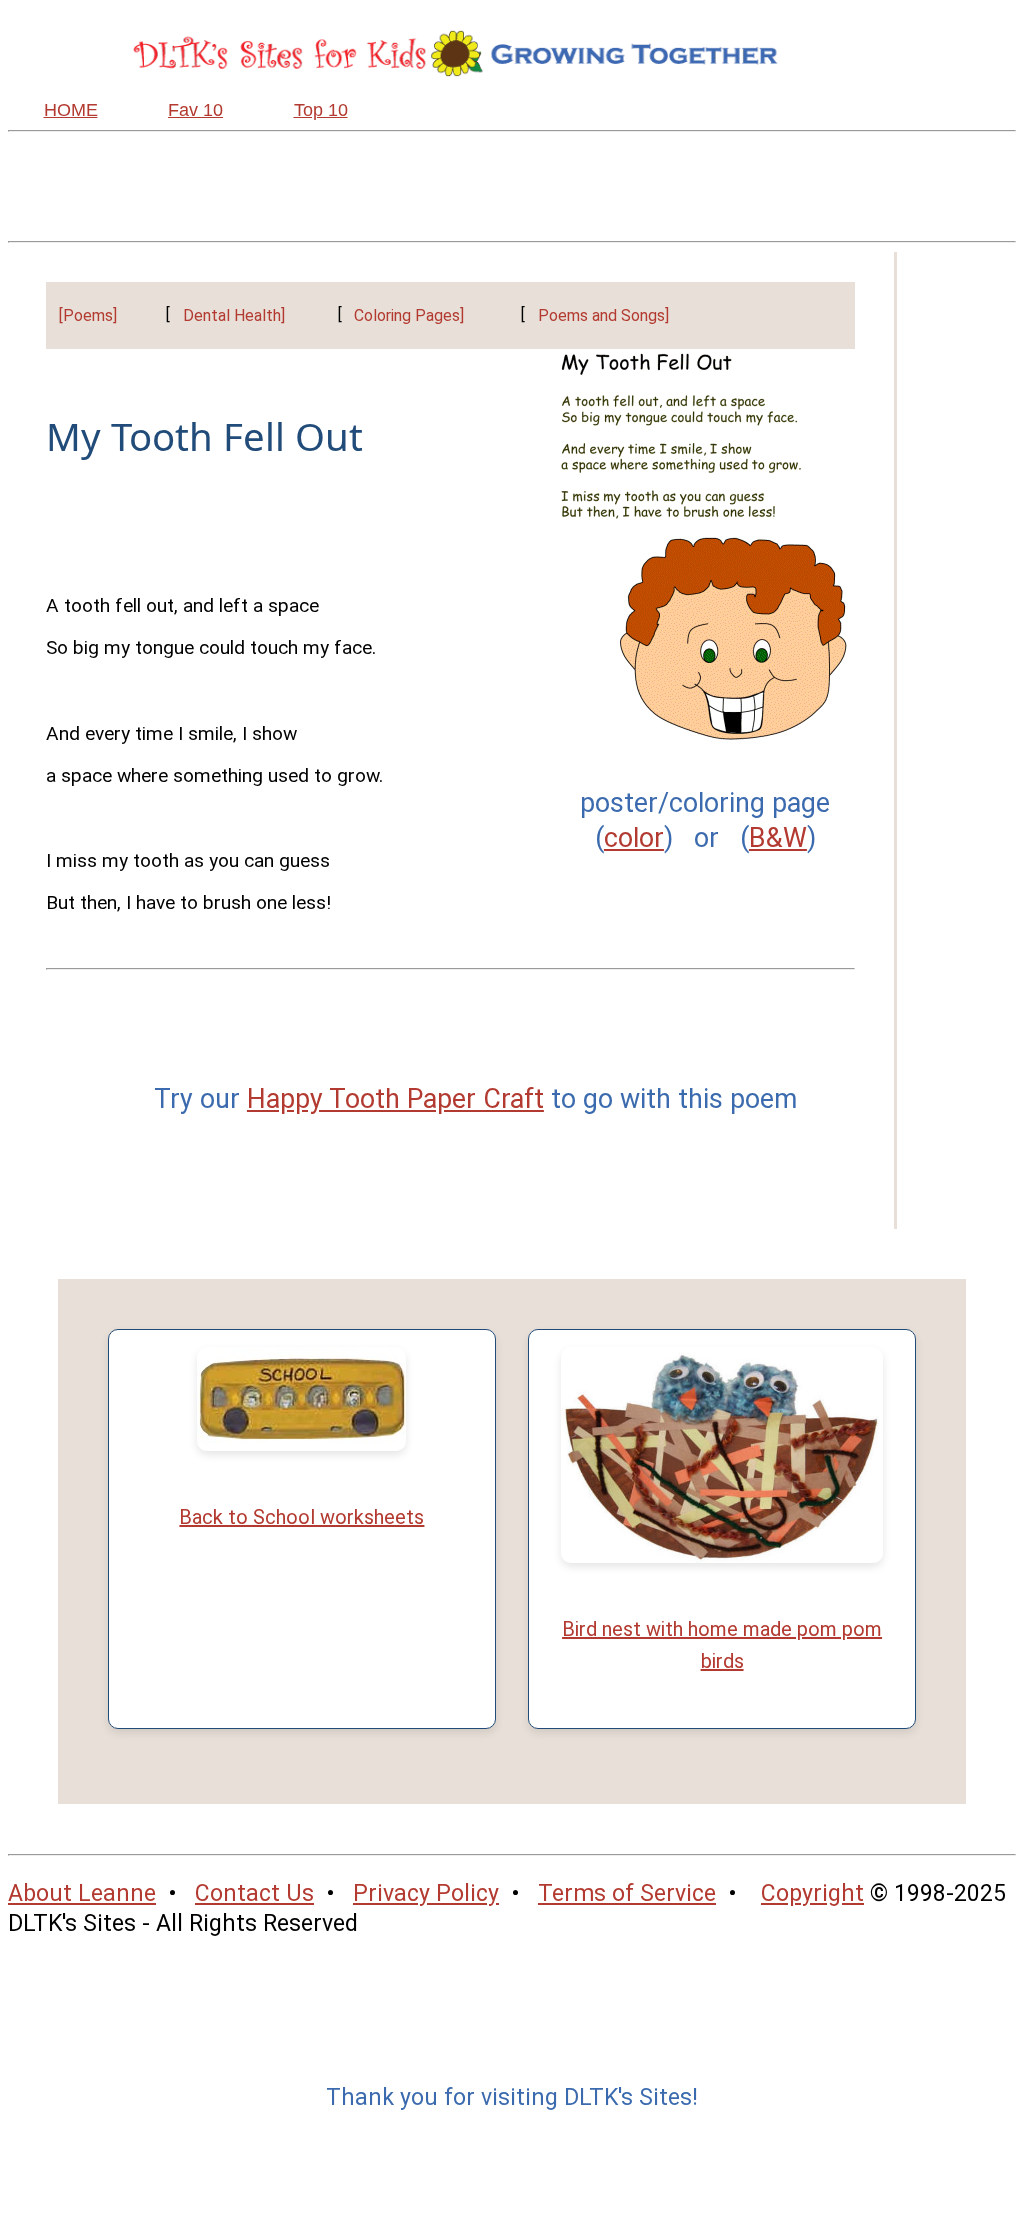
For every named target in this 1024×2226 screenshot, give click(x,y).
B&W (778, 838)
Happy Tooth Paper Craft (395, 1099)
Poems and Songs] (603, 315)
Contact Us (254, 1893)
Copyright (812, 1893)
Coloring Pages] (409, 315)
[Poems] (88, 315)
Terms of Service (627, 1893)
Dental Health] (234, 315)
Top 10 (321, 110)
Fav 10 (195, 110)
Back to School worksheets (301, 1517)
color (634, 838)
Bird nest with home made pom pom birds (722, 1645)
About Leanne (82, 1893)
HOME (71, 110)
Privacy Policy (426, 1893)
